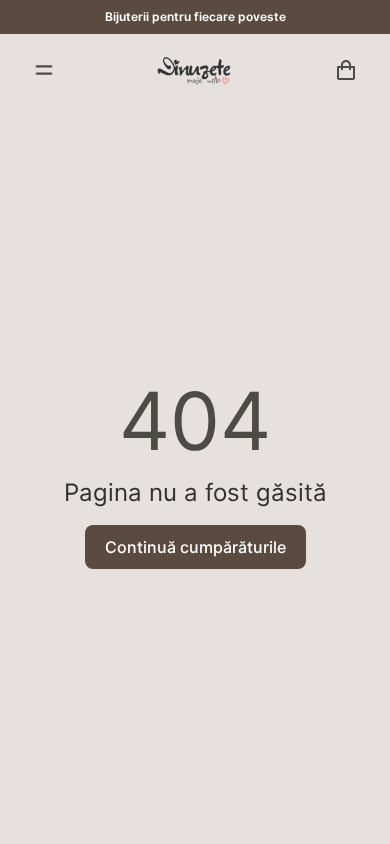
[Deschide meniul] (44, 70)
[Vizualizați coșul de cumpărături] (346, 70)
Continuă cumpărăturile (195, 547)
